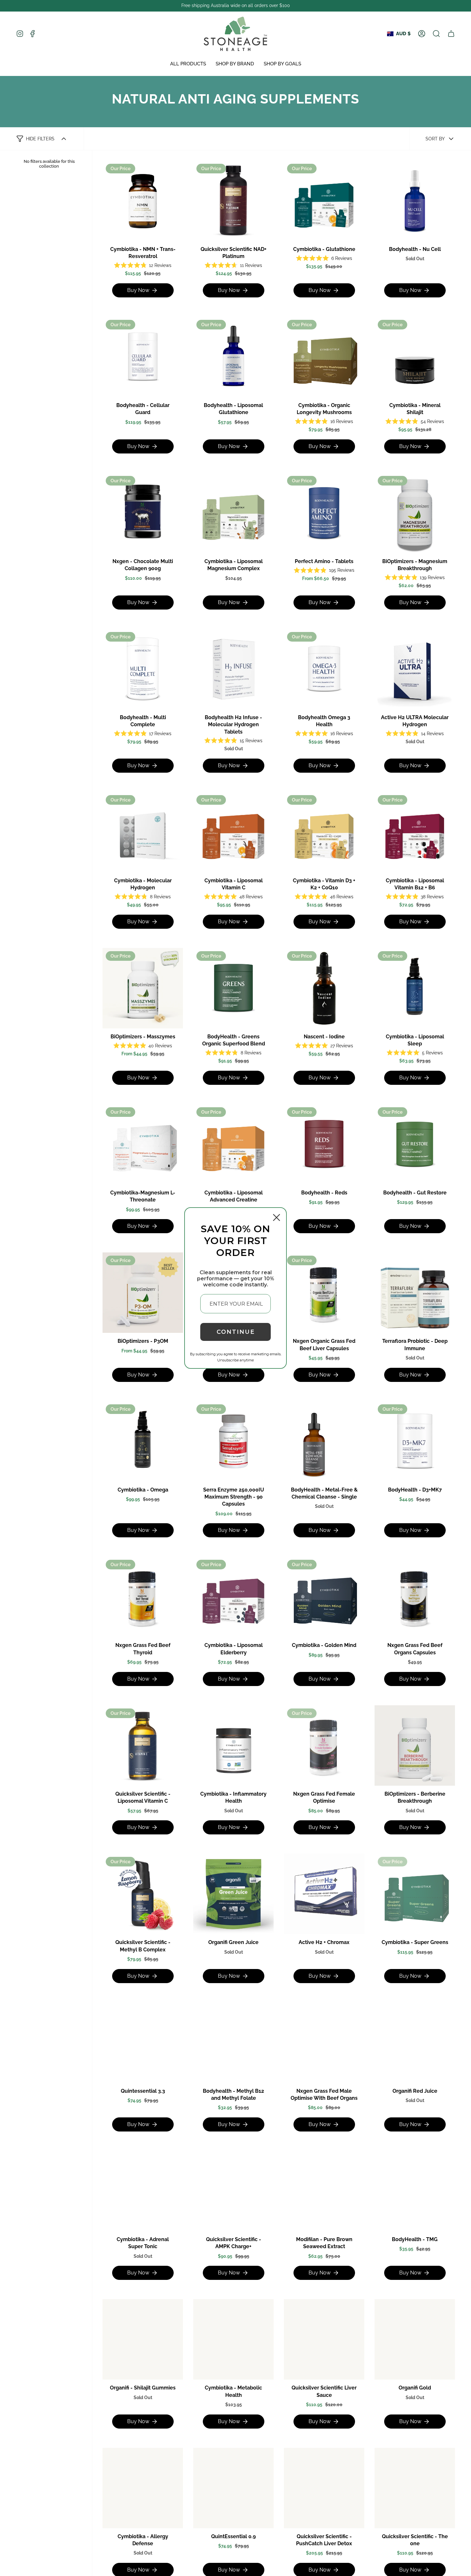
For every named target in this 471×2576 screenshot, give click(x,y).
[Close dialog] (277, 1217)
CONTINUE (236, 1332)
